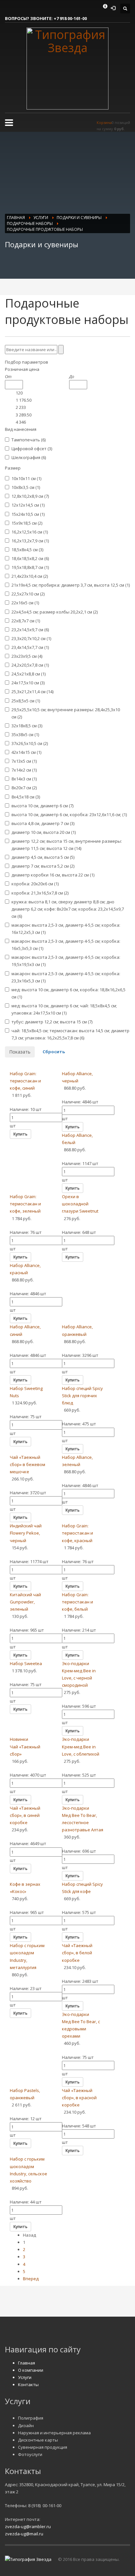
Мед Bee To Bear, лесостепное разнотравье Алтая (83, 1822)
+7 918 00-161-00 (70, 18)
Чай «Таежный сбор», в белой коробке (77, 1953)
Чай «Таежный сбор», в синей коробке (25, 1815)
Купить (20, 1134)
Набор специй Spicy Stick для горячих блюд (82, 1396)
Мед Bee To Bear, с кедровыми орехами (81, 2029)
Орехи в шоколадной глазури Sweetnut (80, 1204)
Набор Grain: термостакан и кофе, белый (77, 1602)
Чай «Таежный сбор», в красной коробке (79, 2098)
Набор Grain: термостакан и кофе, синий (25, 1081)
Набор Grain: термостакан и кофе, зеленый (25, 1204)
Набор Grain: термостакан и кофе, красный (77, 1533)
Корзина (104, 122)
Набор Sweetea (26, 1663)
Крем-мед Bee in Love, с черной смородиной (79, 1678)
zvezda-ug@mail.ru (24, 2534)
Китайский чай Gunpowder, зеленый (25, 1602)
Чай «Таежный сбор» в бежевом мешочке (28, 1464)
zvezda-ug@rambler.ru (28, 2526)
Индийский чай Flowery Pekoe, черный (26, 1533)
